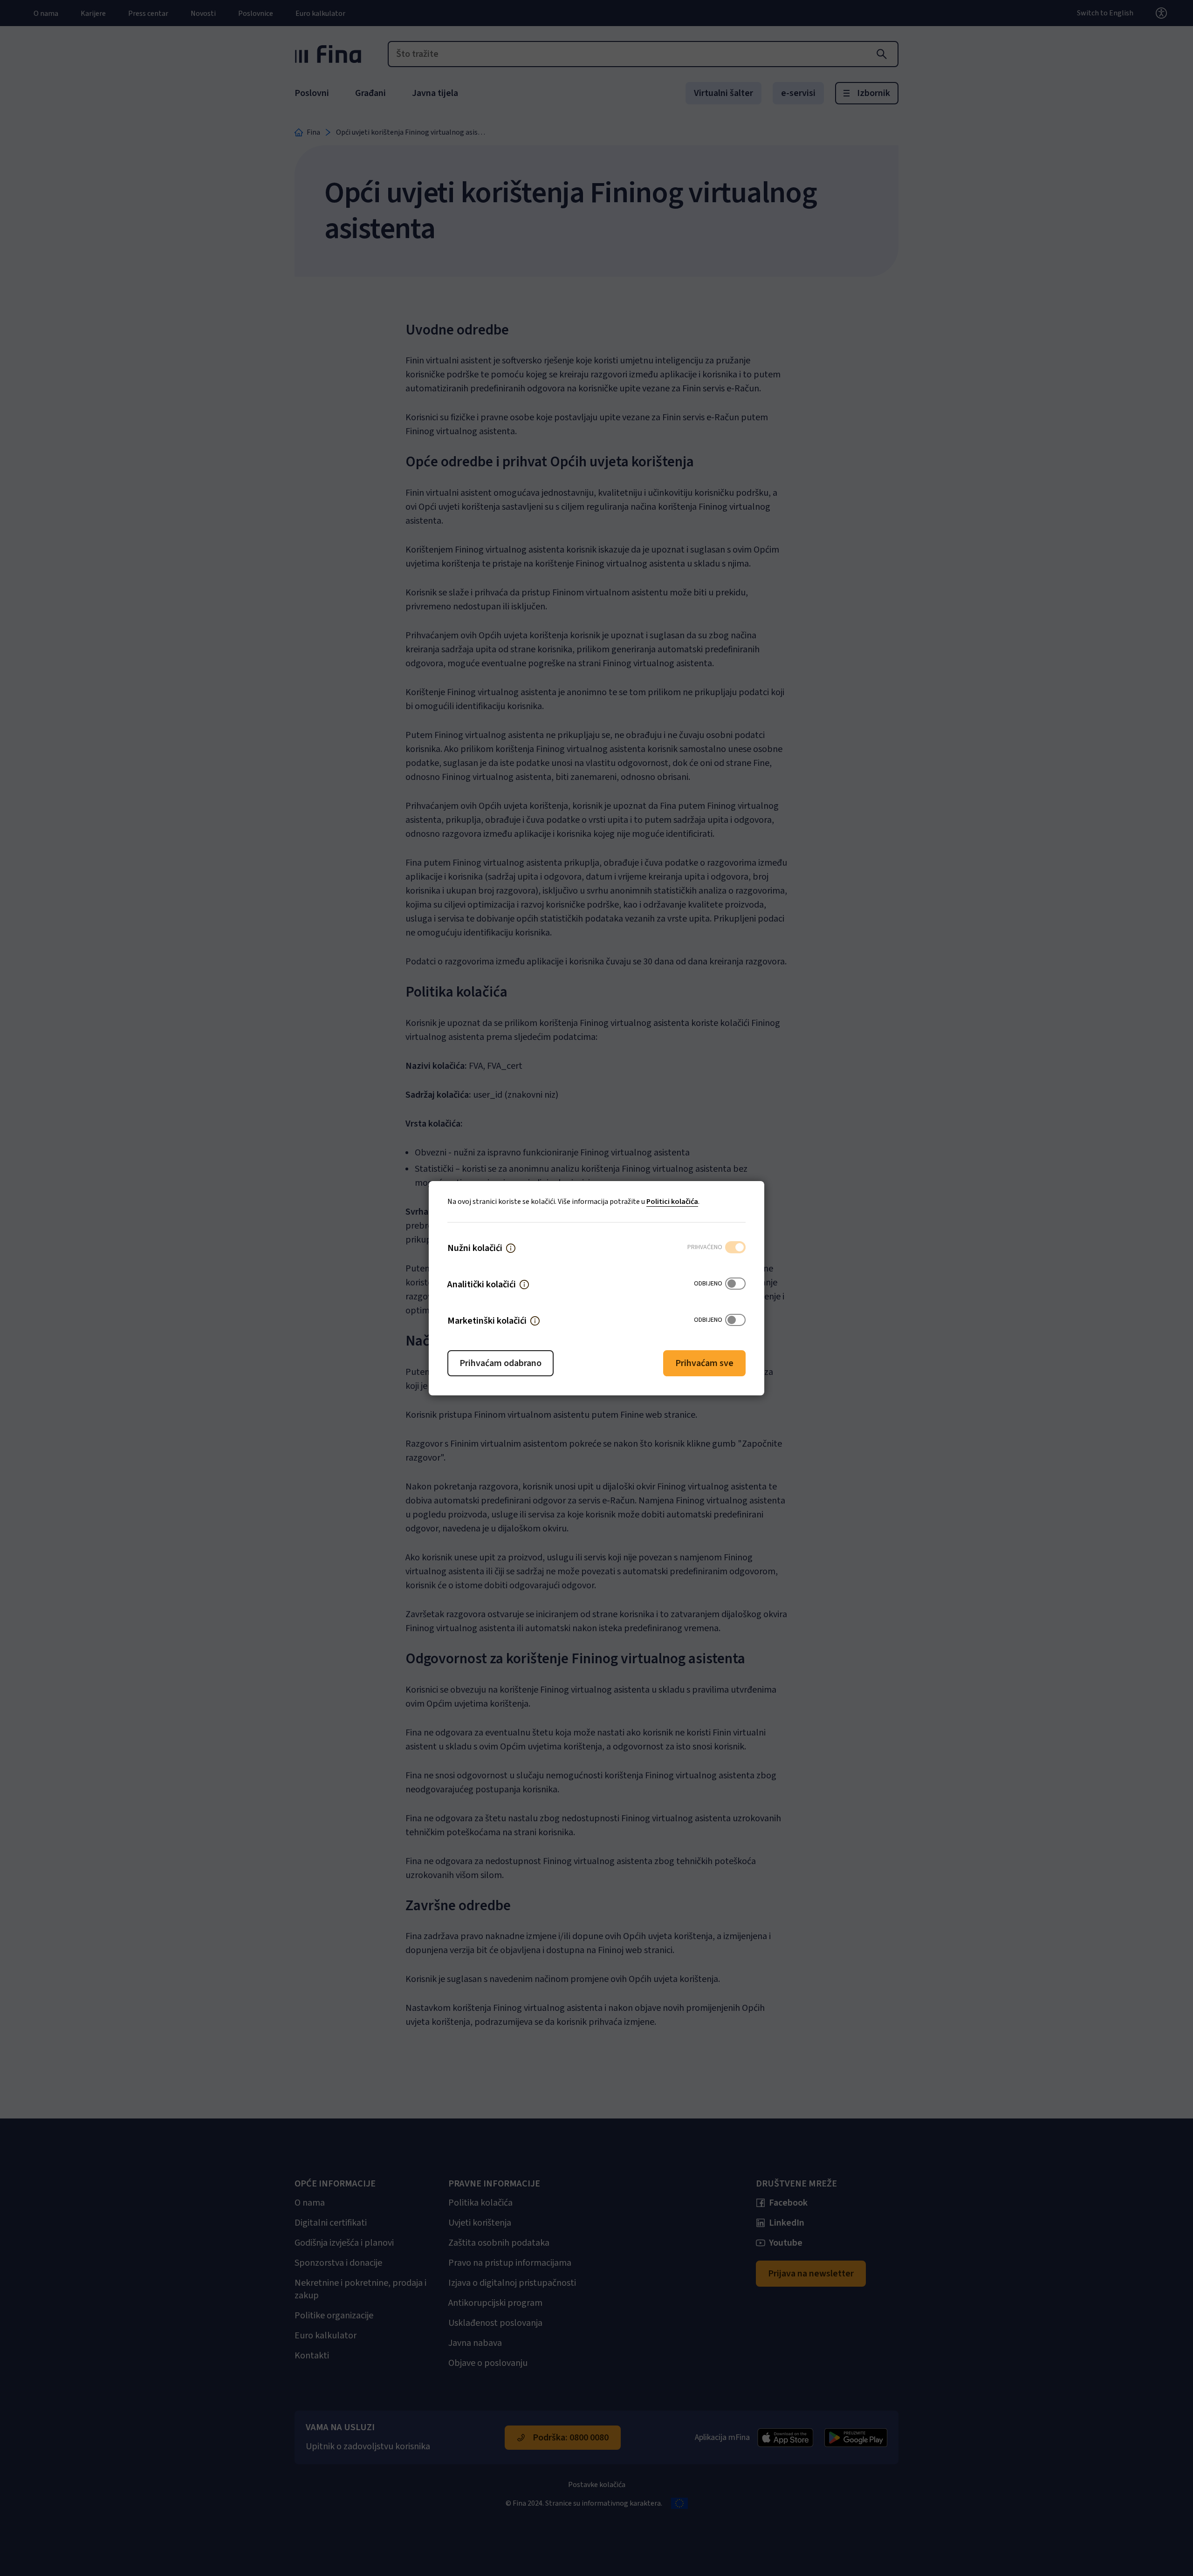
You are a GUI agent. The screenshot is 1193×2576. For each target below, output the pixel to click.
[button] (511, 1248)
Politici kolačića (672, 1202)
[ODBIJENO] (735, 1285)
